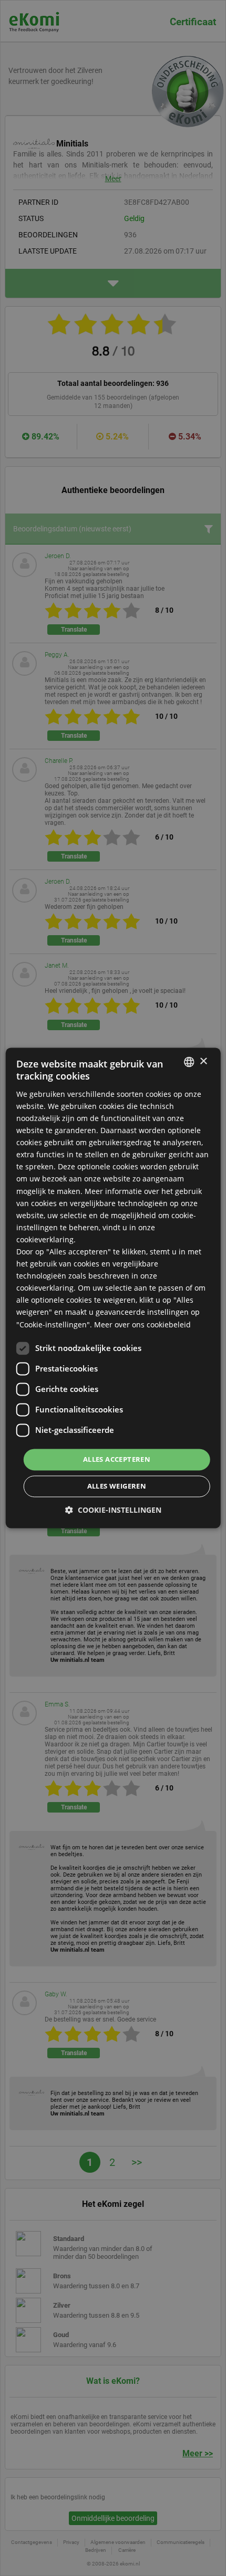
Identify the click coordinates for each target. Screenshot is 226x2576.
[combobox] (189, 1062)
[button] (113, 1510)
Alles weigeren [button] (117, 1486)
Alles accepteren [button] (117, 1459)
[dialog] (113, 1288)
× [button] (203, 1061)
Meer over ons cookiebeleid (142, 1324)
